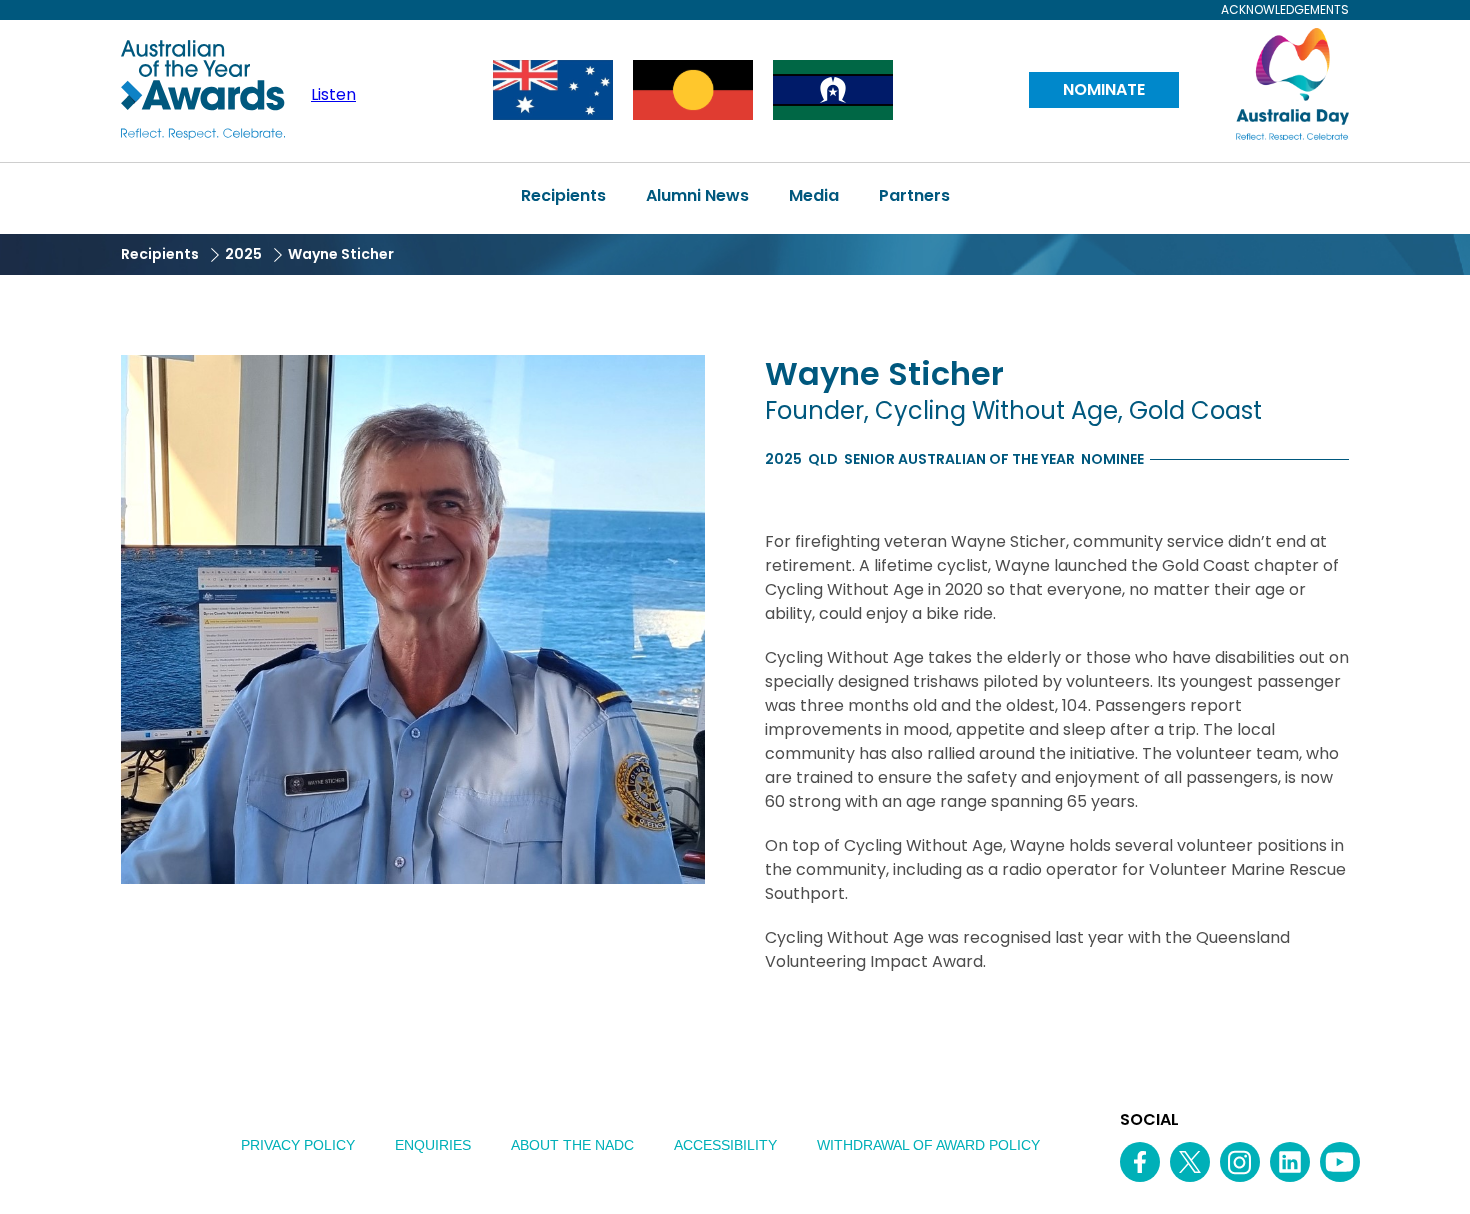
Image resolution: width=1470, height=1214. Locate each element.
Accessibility (725, 1145)
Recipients (563, 195)
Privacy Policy (298, 1145)
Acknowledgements (1285, 10)
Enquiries (433, 1145)
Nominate (1104, 89)
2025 (243, 254)
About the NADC (572, 1145)
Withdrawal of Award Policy (928, 1145)
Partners (914, 195)
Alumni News (697, 195)
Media (814, 195)
